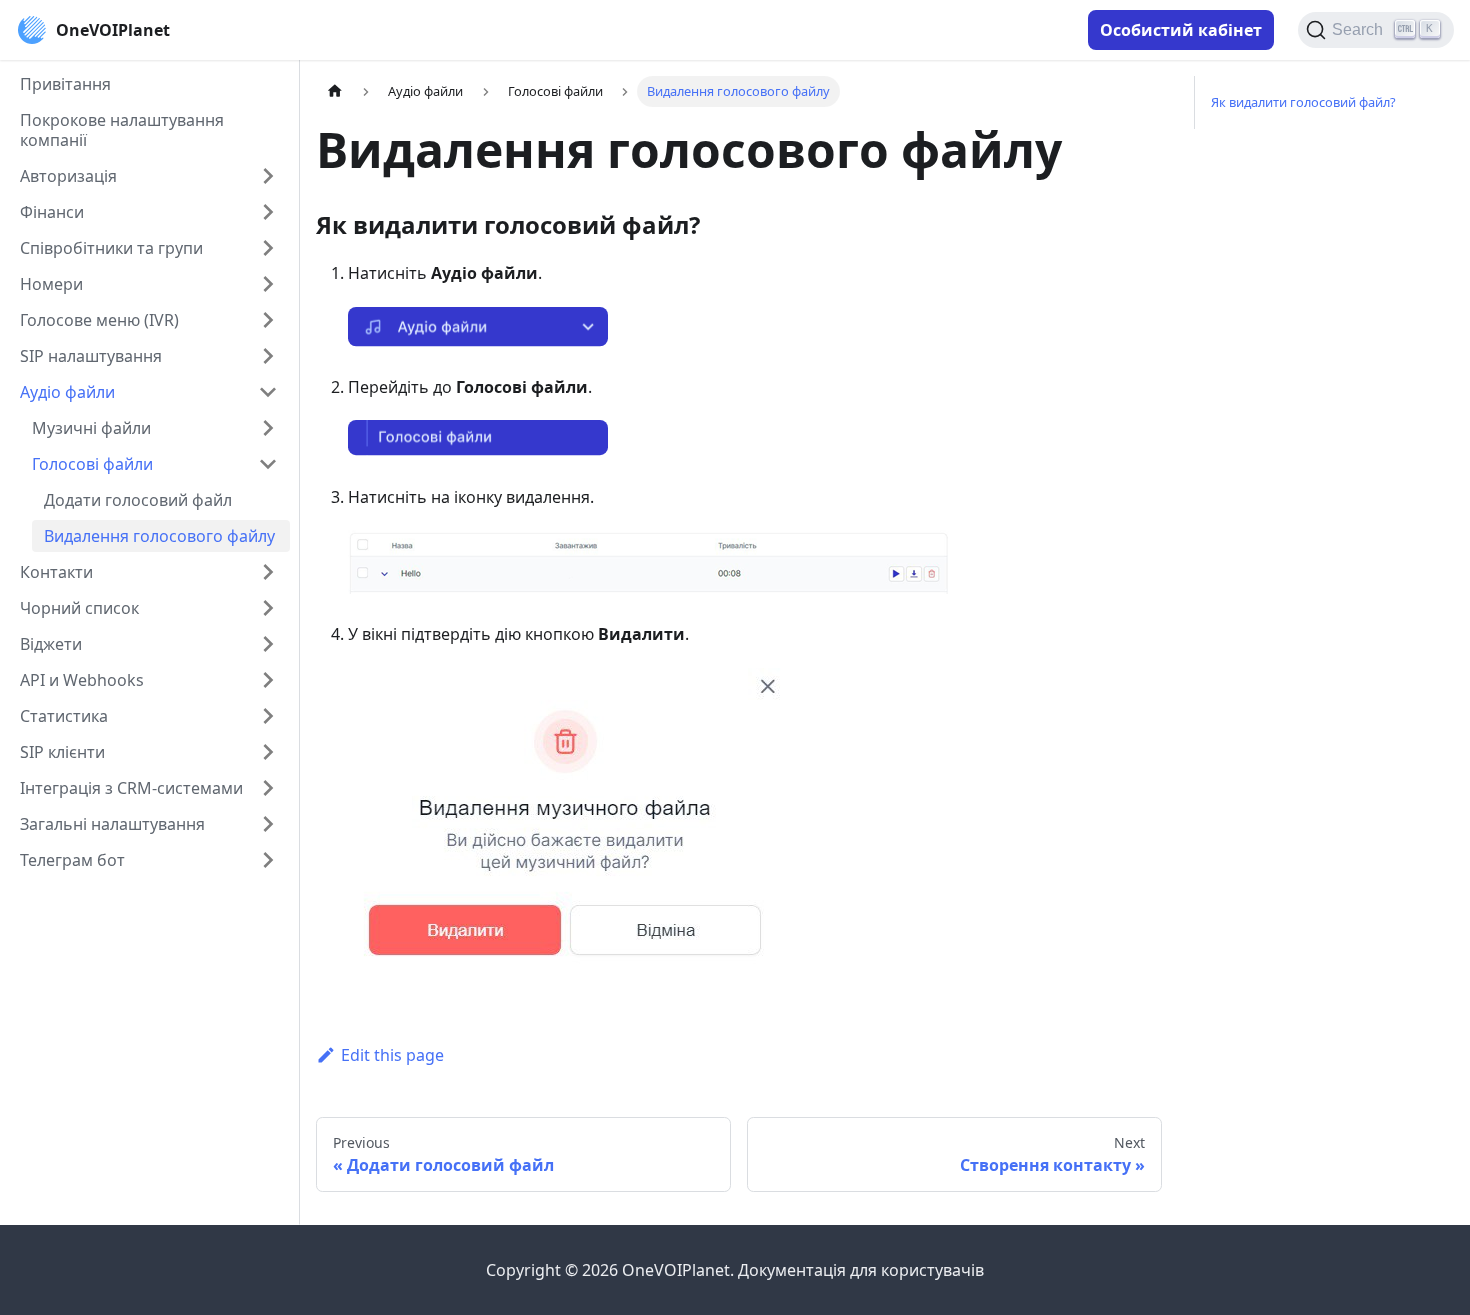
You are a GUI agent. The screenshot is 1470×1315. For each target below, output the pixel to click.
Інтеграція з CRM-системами (131, 788)
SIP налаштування (91, 356)
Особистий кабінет (1181, 30)
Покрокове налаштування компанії (122, 130)
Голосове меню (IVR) (99, 320)
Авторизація (68, 176)
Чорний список (79, 608)
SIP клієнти (62, 752)
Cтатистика (64, 716)
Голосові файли (92, 464)
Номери (51, 284)
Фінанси (52, 212)
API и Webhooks (82, 680)
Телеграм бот (72, 860)
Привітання (65, 84)
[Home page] (335, 91)
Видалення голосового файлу (159, 536)
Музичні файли (91, 428)
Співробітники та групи (111, 248)
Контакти (56, 572)
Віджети (51, 644)
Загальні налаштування (112, 824)
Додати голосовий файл (138, 500)
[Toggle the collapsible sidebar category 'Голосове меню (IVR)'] (268, 320)
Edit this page (392, 1055)
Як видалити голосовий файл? (1303, 102)
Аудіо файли (67, 392)
